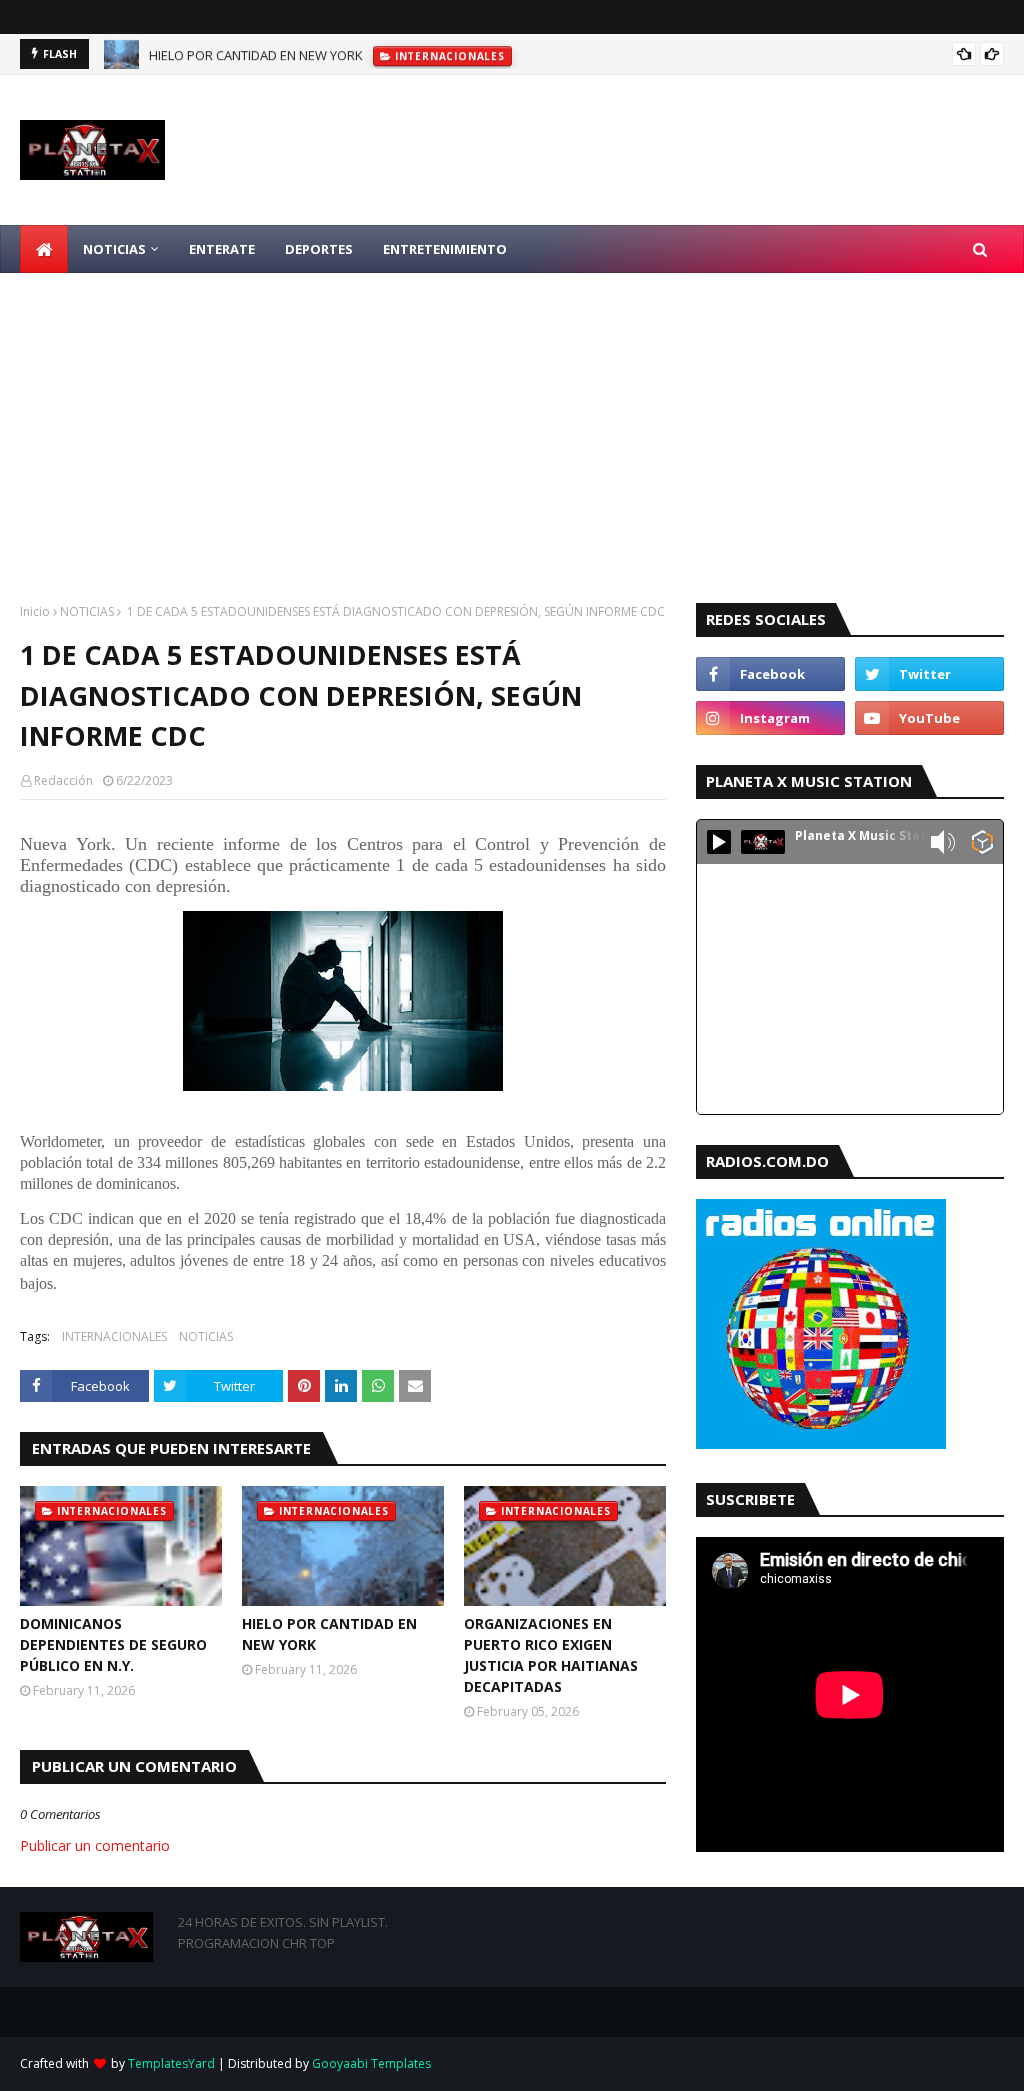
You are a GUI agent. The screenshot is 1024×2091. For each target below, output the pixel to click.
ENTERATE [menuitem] (222, 249)
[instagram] (770, 718)
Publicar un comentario (95, 1845)
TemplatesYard (171, 2063)
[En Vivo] (719, 842)
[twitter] (929, 674)
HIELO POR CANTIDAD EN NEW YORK (256, 54)
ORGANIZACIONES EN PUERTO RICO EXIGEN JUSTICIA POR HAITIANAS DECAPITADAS (551, 1655)
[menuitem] (44, 249)
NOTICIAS (87, 611)
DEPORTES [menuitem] (319, 249)
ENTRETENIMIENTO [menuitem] (445, 249)
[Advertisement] (512, 423)
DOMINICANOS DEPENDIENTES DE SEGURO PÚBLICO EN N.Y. (113, 1644)
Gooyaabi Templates (371, 2063)
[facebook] (770, 674)
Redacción (63, 780)
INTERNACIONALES (114, 1336)
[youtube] (929, 718)
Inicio (35, 611)
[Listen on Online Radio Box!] (982, 844)
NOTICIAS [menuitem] (114, 249)
